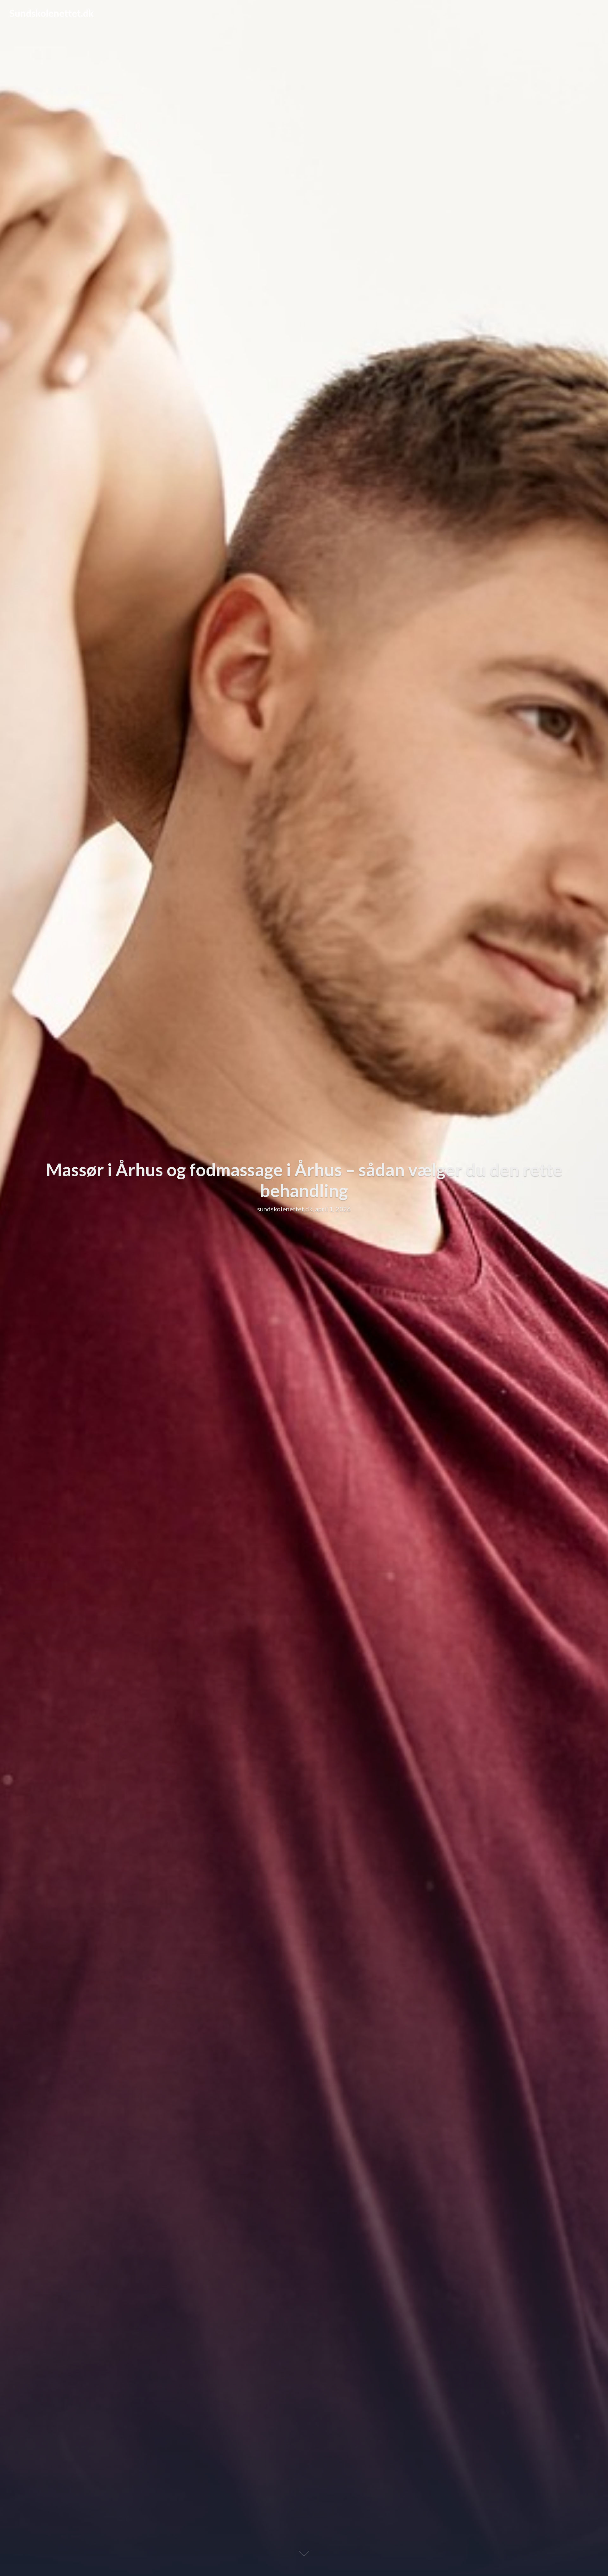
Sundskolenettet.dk (52, 13)
